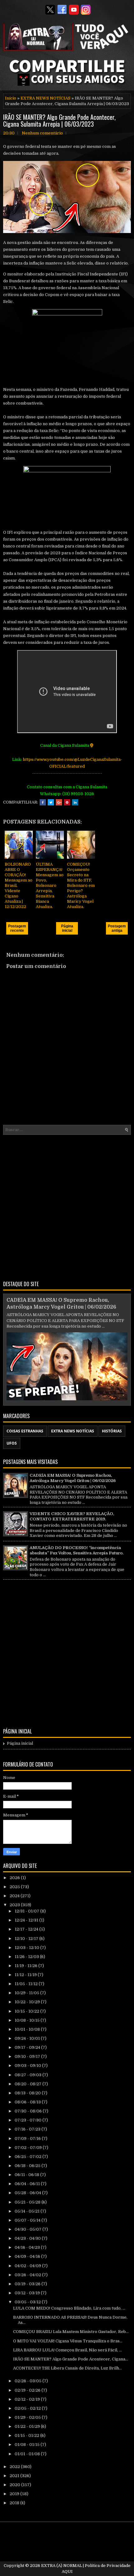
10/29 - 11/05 (27, 1993)
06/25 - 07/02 (29, 2157)
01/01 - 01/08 (28, 2454)
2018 (15, 2503)
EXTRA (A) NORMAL (62, 2566)
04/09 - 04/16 (28, 2256)
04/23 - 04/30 (28, 2238)
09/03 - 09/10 (28, 2066)
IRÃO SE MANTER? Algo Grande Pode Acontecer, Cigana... (71, 2359)
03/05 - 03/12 (28, 2302)
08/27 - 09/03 (29, 2075)
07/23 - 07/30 (29, 2120)
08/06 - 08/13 (28, 2102)
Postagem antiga (117, 928)
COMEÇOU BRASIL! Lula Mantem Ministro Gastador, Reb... (71, 2332)
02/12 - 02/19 (28, 2399)
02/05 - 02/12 (28, 2408)
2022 (15, 2467)
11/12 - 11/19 (26, 1975)
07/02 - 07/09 (29, 2148)
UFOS (12, 1443)
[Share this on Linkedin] (75, 802)
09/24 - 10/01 (28, 2038)
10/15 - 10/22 (27, 2011)
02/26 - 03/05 (29, 2381)
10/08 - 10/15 (28, 2020)
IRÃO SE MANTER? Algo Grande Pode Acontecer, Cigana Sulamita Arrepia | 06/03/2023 (59, 120)
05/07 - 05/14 (28, 2220)
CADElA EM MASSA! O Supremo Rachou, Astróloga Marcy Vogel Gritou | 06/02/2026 (73, 1478)
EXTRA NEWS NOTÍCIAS (45, 98)
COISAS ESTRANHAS (25, 1431)
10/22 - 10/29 (28, 2002)
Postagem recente (17, 928)
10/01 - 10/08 (28, 2029)
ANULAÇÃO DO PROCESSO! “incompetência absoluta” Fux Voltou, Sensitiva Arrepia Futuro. (77, 1550)
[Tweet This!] (51, 802)
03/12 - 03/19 (28, 2293)
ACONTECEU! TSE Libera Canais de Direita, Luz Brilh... (67, 2368)
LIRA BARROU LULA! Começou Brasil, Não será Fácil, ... (67, 2350)
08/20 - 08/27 (29, 2084)
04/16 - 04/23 (28, 2247)
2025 (15, 1887)
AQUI (67, 2571)
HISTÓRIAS (112, 1431)
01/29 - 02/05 (28, 2417)
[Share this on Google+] (59, 802)
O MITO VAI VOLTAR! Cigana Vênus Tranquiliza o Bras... (68, 2341)
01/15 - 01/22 (27, 2435)
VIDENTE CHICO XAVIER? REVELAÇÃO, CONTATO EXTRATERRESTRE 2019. (72, 1516)
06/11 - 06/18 (27, 2175)
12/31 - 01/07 (27, 1911)
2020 (15, 2485)
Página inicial (67, 928)
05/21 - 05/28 (28, 2202)
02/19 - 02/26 (28, 2390)
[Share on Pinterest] (67, 802)
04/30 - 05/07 (29, 2229)
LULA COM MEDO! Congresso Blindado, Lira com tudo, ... (69, 2308)
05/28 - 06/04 (28, 2193)
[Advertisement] (67, 1207)
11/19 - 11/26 (26, 1966)
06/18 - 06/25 (28, 2166)
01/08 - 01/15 (28, 2445)
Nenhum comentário (42, 133)
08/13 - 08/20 (28, 2093)
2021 (15, 2476)
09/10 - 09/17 (28, 2056)
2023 (15, 1905)
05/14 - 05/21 (28, 2211)
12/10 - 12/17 (27, 1939)
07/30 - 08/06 (29, 2111)
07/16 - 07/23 (28, 2129)
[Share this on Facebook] (43, 802)
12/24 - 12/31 (27, 1920)
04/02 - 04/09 (28, 2266)
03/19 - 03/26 (28, 2284)
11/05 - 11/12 (27, 1984)
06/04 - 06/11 (28, 2184)
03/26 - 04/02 (28, 2275)
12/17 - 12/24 (27, 1929)
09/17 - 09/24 (28, 2047)
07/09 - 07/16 (28, 2139)
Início (11, 98)
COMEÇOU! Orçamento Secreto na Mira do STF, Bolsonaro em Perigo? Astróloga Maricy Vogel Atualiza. (81, 885)
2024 (15, 1896)
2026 (15, 1878)
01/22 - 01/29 (28, 2426)
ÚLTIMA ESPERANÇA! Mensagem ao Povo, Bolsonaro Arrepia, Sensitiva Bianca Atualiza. (50, 885)
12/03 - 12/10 (27, 1948)
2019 (15, 2494)
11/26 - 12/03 (27, 1957)
